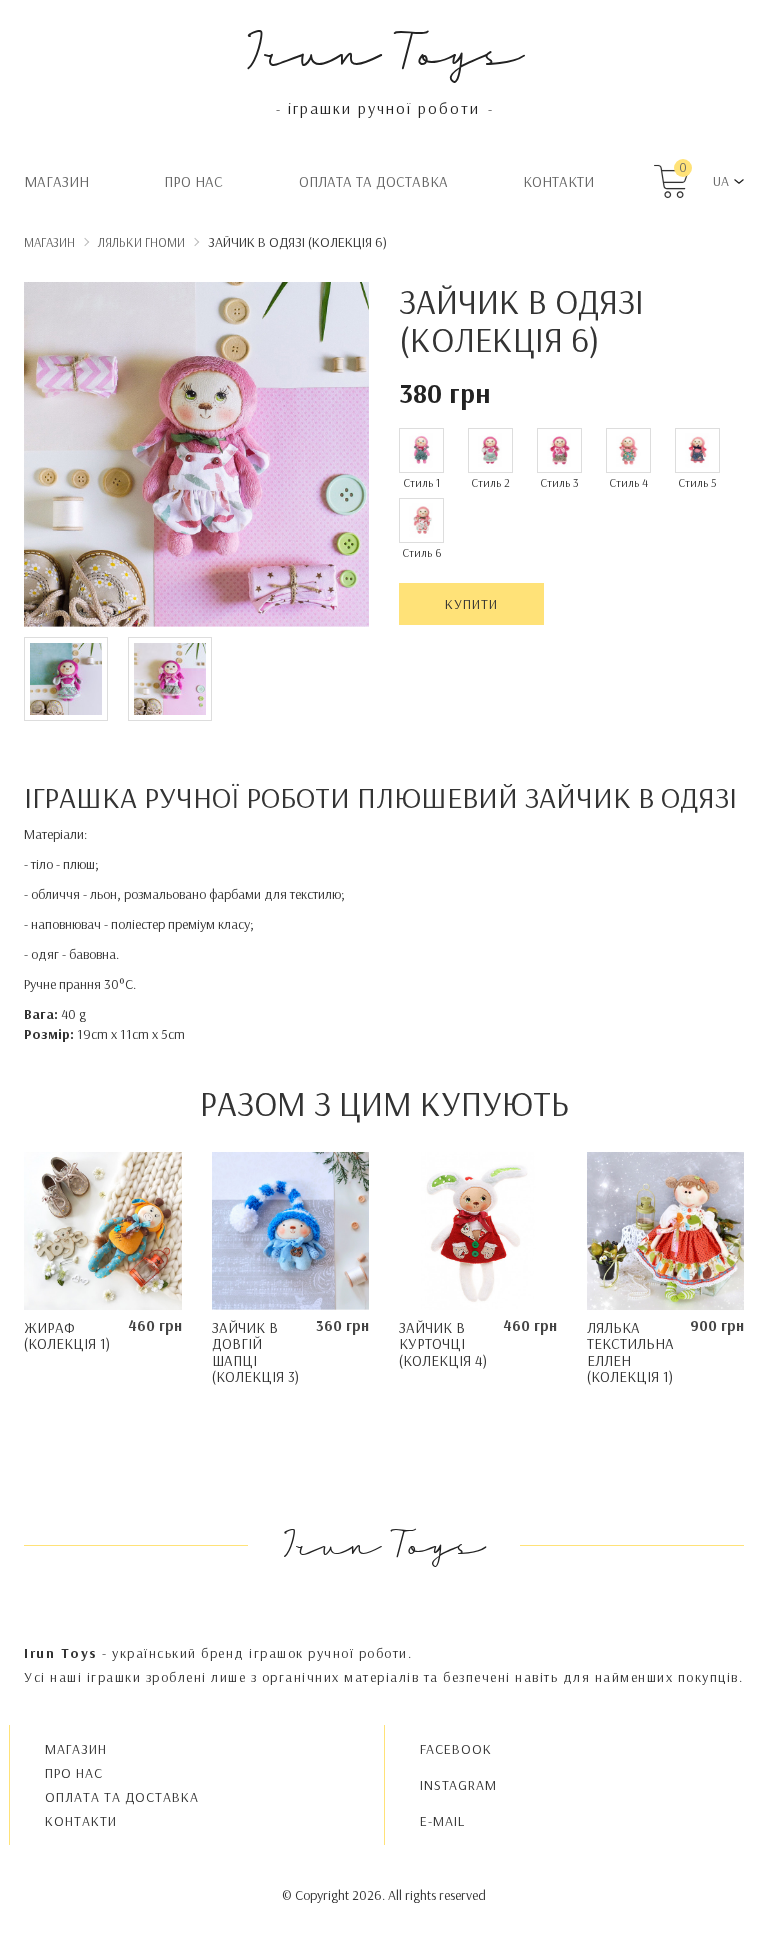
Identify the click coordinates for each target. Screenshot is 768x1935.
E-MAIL (442, 1821)
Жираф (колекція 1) (67, 1336)
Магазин (56, 181)
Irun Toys (384, 49)
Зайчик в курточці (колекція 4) (443, 1344)
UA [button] (721, 181)
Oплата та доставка (373, 181)
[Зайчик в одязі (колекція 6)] (196, 458)
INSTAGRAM (458, 1785)
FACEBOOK (456, 1749)
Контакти (558, 181)
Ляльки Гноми (141, 242)
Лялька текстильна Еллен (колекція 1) (630, 1352)
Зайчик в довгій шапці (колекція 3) (255, 1352)
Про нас (193, 181)
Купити (471, 604)
